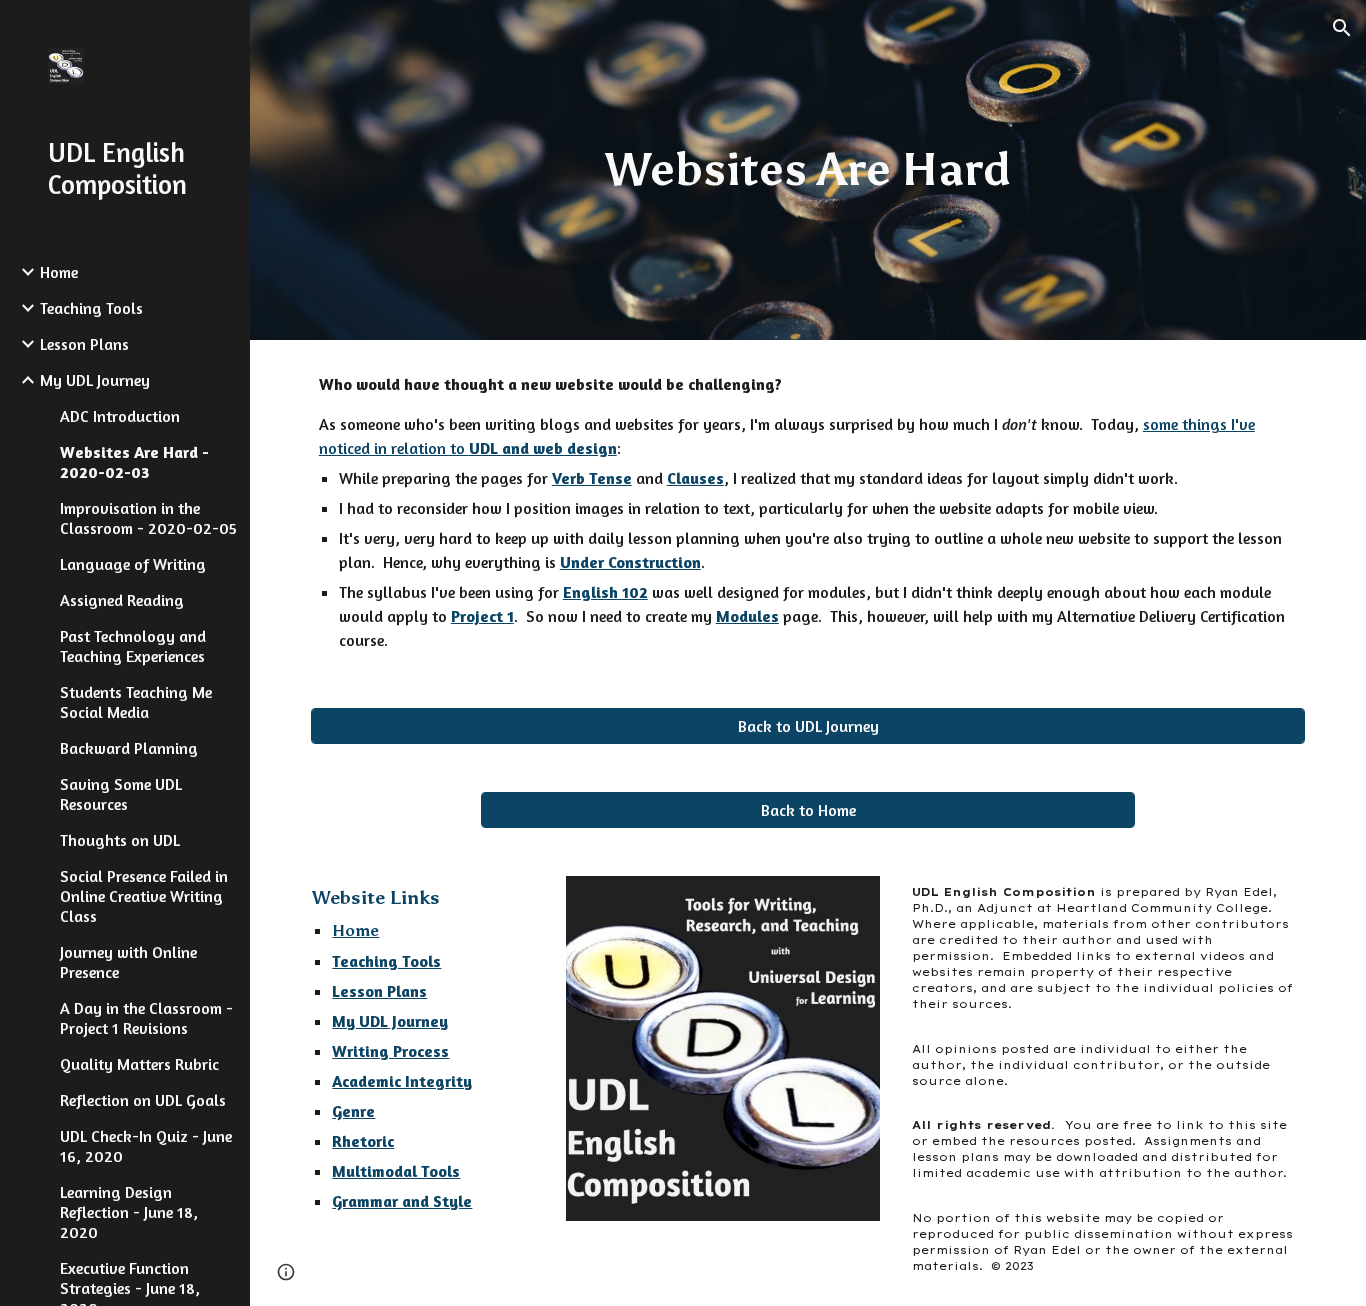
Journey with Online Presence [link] (128, 962)
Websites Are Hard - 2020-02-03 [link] (134, 462)
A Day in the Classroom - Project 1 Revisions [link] (146, 1018)
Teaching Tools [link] (91, 308)
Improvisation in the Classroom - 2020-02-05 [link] (148, 518)
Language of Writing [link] (133, 564)
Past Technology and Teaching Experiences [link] (133, 646)
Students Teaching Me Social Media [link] (136, 702)
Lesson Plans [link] (84, 344)
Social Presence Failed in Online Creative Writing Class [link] (144, 896)
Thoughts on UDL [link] (120, 840)
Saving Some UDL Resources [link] (121, 794)
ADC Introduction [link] (120, 416)
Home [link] (59, 272)
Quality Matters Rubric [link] (139, 1064)
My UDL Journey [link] (95, 380)
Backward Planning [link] (129, 748)
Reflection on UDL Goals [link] (143, 1100)
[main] (808, 170)
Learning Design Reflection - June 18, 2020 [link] (129, 1212)
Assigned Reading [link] (122, 600)
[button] (1342, 28)
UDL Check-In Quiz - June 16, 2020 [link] (146, 1146)
